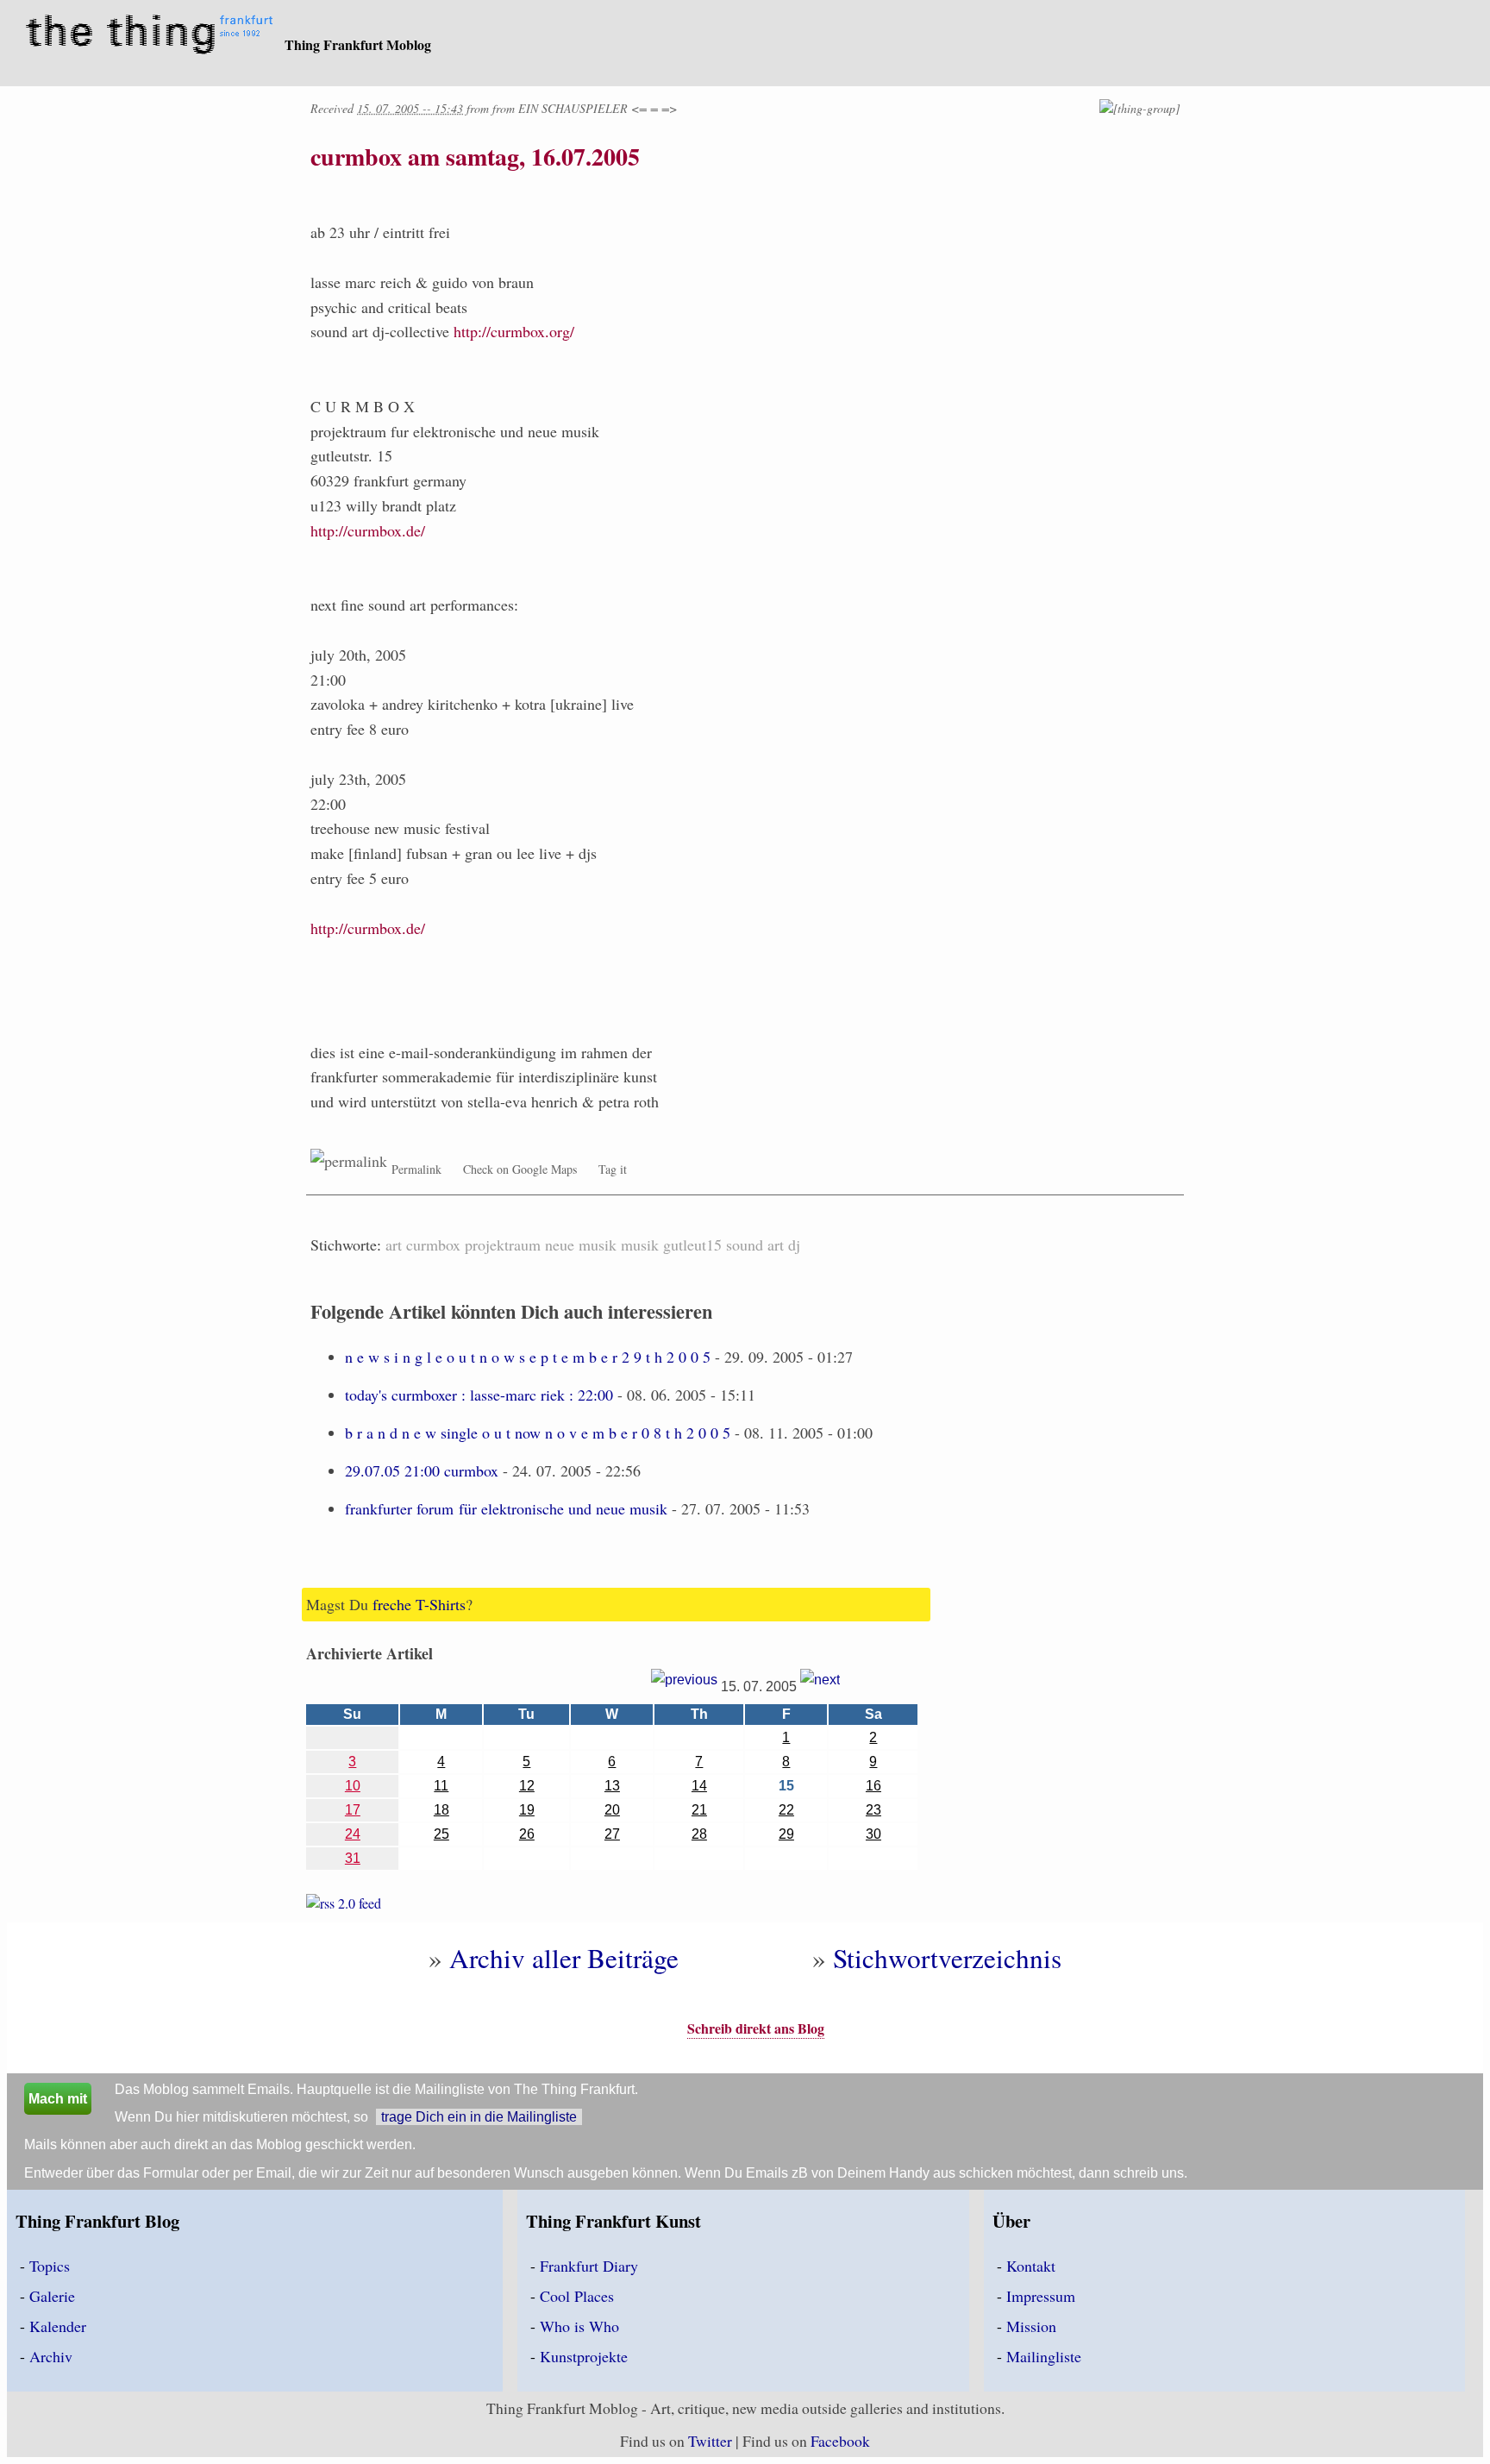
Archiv (51, 2356)
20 (612, 1810)
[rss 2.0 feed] (344, 1906)
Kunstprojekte (584, 2356)
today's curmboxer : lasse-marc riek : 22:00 (479, 1395)
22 (786, 1810)
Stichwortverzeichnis (947, 1958)
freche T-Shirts (419, 1604)
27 (612, 1834)
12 (527, 1786)
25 (441, 1834)
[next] (820, 1687)
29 (786, 1834)
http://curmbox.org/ (514, 331)
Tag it (613, 1169)
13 (612, 1786)
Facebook (840, 2441)
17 (353, 1810)
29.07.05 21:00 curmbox (422, 1470)
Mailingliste (1044, 2356)
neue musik (581, 1245)
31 (353, 1858)
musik (640, 1245)
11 (441, 1786)
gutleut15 (692, 1245)
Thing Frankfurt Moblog (358, 44)
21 (699, 1810)
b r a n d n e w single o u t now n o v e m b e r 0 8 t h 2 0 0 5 (538, 1433)
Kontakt (1031, 2266)
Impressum (1041, 2296)
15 (786, 1786)
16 (873, 1786)
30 (873, 1834)
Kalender (58, 2326)
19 (527, 1810)
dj (794, 1245)
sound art (755, 1245)
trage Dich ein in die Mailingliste (479, 2117)
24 (353, 1834)
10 (353, 1786)
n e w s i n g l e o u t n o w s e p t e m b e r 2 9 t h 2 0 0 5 (528, 1357)
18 (441, 1810)
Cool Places (577, 2296)
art (394, 1245)
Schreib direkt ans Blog (756, 2028)
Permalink (416, 1169)
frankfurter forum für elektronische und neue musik (506, 1508)
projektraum (503, 1245)
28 (699, 1834)
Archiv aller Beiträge (564, 1958)
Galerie (52, 2296)
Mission (1031, 2326)
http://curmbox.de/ (368, 530)
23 (873, 1810)
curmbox (433, 1245)
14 (699, 1786)
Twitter (710, 2441)
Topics (50, 2266)
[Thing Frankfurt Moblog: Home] (153, 36)
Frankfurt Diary (589, 2266)
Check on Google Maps (520, 1169)
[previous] (684, 1687)
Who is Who (579, 2326)
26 (527, 1834)
